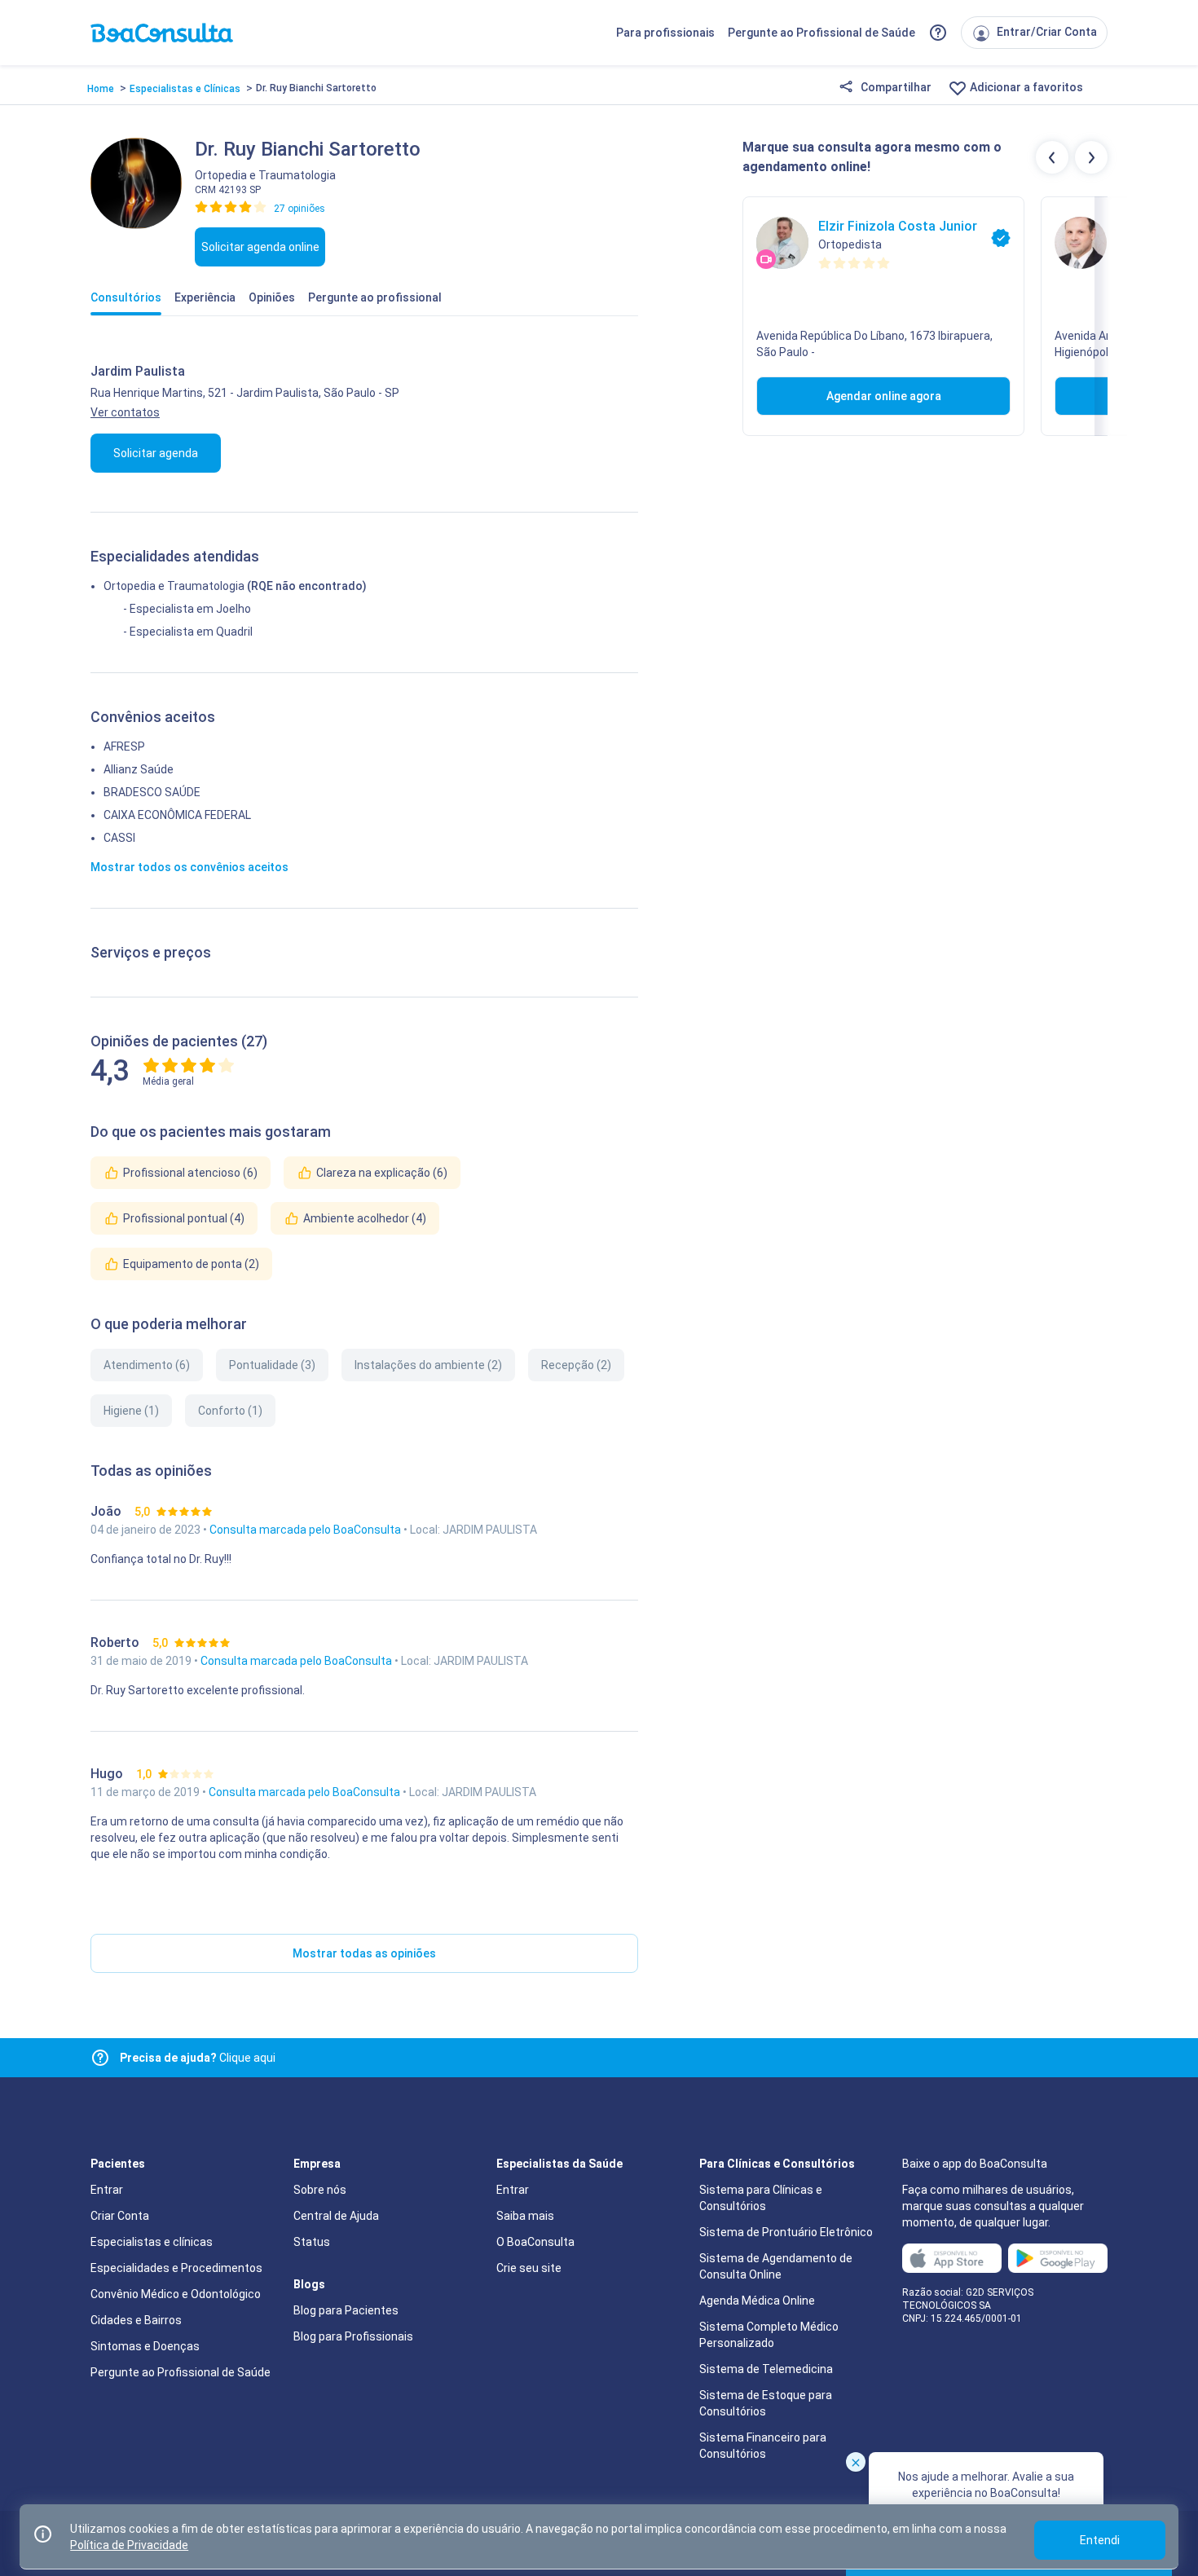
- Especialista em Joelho (187, 609)
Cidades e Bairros (136, 2320)
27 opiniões (299, 209)
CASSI (119, 838)
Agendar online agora (884, 396)
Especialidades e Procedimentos (176, 2268)
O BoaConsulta (535, 2242)
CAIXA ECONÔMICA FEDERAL (177, 815)
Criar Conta (120, 2216)
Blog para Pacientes (346, 2310)
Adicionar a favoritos (1025, 87)
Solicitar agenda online (260, 247)
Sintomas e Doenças (145, 2346)
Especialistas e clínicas (152, 2242)
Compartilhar (895, 87)
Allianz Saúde (139, 769)
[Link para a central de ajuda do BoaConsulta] (938, 33)
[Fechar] (856, 2462)
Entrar (107, 2190)
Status (312, 2242)
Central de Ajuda (336, 2216)
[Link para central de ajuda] (100, 2058)
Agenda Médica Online (757, 2301)
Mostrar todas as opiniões (364, 1953)
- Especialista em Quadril (188, 632)
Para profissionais (665, 33)
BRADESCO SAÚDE (152, 792)
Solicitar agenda (156, 453)
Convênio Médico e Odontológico (176, 2294)
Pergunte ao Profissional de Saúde (821, 33)
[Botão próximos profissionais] (1091, 157)
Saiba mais (525, 2216)
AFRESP (124, 746)
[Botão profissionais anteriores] (1052, 157)
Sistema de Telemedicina (766, 2369)
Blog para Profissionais (353, 2336)
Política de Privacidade (129, 2545)
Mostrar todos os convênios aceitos (189, 867)
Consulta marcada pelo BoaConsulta (306, 1530)
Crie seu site (529, 2268)
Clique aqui (198, 2058)
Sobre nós (320, 2190)
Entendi (1100, 2540)
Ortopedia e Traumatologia (174, 586)
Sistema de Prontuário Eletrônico (786, 2232)
